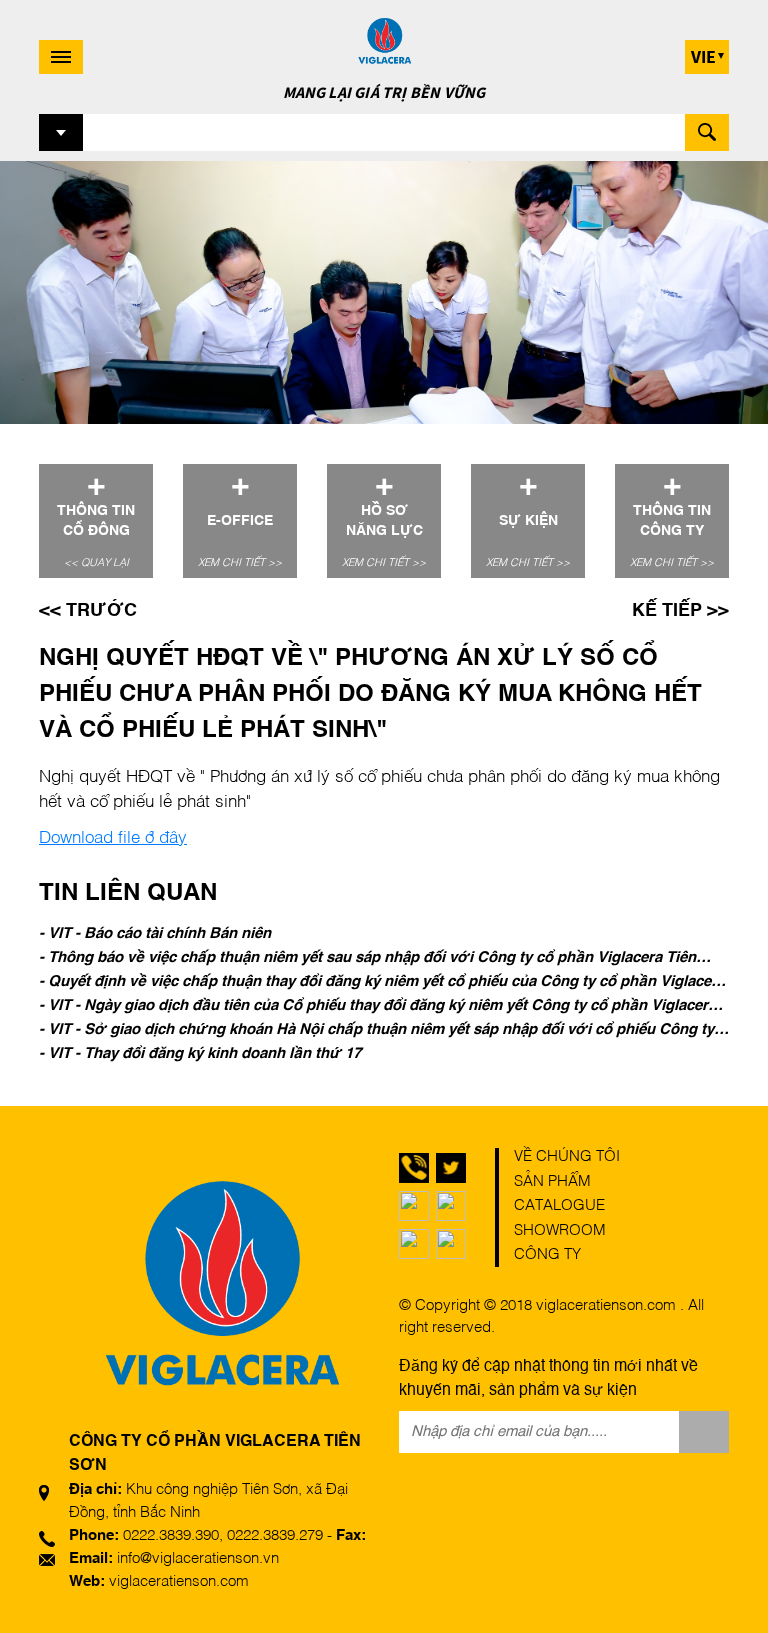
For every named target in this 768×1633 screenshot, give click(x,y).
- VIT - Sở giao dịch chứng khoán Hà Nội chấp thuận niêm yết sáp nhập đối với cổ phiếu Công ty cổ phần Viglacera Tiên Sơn (376, 1032)
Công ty (547, 1254)
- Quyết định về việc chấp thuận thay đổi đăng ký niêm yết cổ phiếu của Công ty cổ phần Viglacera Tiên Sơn (382, 984)
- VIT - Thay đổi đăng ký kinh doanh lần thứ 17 (200, 1053)
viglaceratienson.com (179, 1581)
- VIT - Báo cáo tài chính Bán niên (155, 933)
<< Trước (88, 611)
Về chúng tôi (567, 1156)
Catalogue (559, 1205)
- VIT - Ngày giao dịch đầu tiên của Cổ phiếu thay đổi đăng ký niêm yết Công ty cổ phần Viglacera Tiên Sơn (377, 1008)
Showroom (560, 1230)
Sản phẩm (552, 1181)
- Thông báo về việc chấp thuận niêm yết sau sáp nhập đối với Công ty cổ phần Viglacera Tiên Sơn (367, 960)
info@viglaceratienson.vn (198, 1558)
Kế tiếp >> (680, 611)
